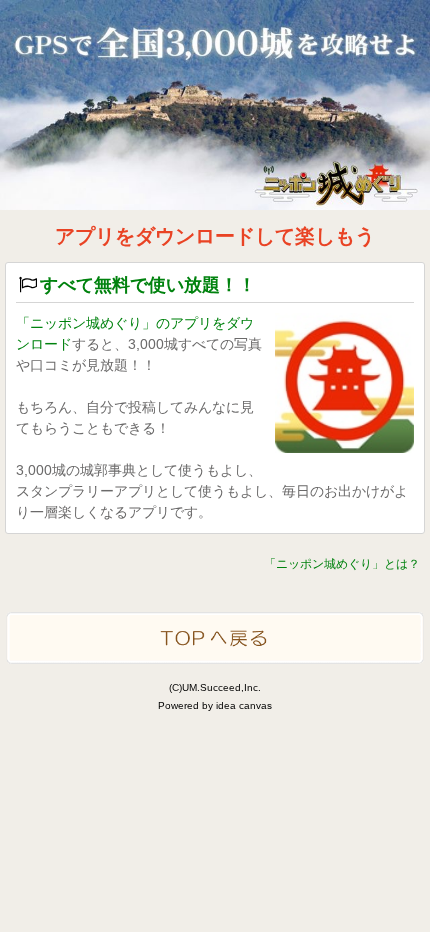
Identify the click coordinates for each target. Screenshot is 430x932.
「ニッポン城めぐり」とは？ (342, 564)
